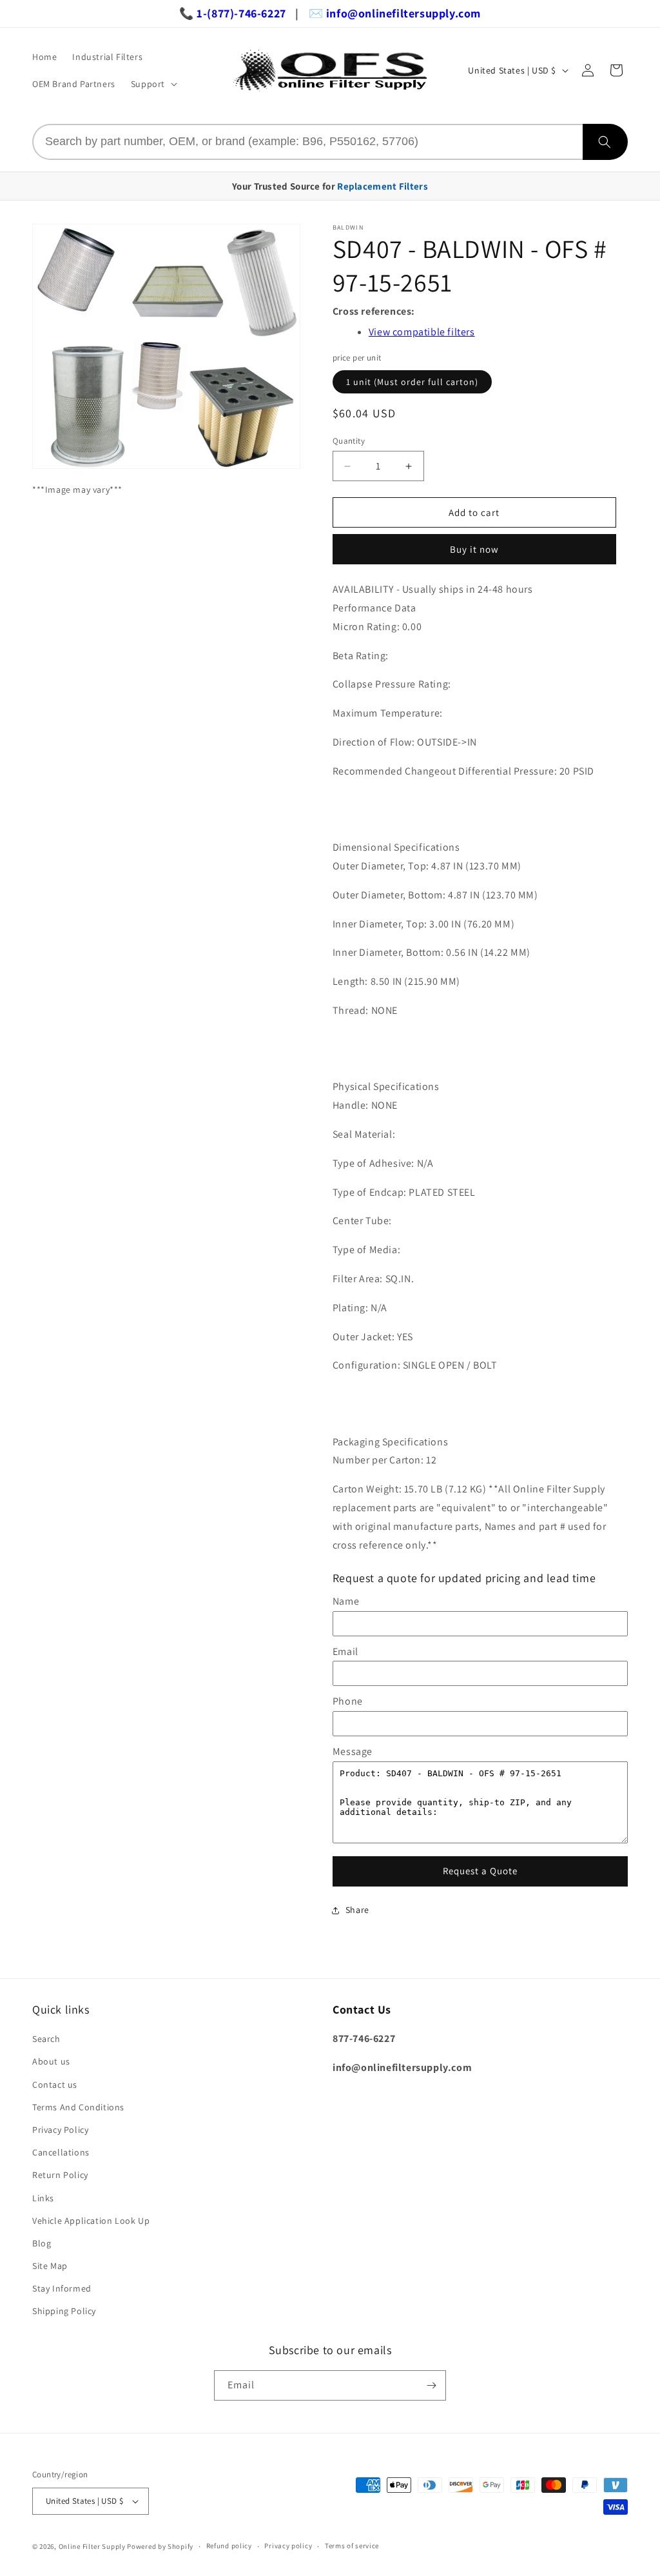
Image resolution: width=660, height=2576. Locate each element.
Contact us (55, 2085)
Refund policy (229, 2546)
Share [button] (357, 1910)
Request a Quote (480, 1871)
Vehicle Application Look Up (91, 2221)
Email (345, 1651)
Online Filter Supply (92, 2546)
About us (51, 2061)
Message (353, 1751)
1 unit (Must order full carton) (412, 382)
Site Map (50, 2266)
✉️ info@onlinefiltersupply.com (395, 13)
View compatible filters (422, 332)
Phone (348, 1701)
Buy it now (474, 549)
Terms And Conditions (78, 2107)
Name (346, 1601)
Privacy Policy (60, 2130)
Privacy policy (288, 2546)
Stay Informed (62, 2288)
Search (46, 2039)
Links (43, 2198)
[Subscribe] (431, 2385)
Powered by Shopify (160, 2546)
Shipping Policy (64, 2311)
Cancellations (61, 2152)
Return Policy (60, 2175)
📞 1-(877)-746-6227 (233, 13)
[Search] (605, 142)
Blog (42, 2243)
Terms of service (352, 2546)
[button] (153, 84)
